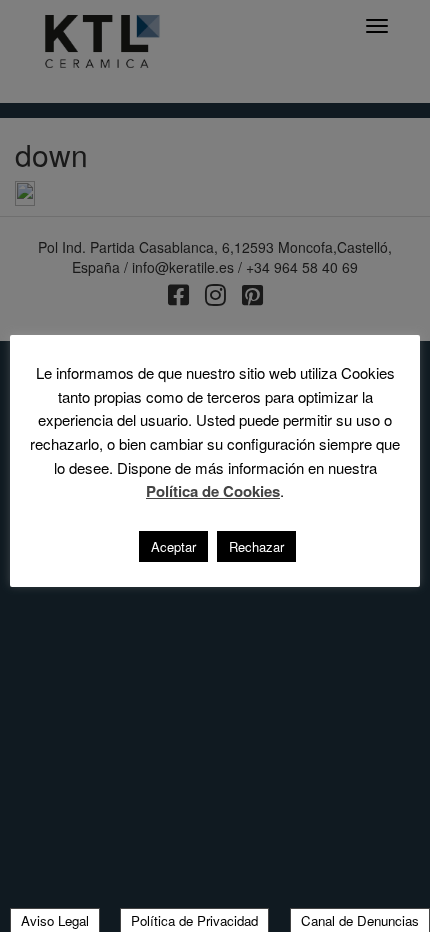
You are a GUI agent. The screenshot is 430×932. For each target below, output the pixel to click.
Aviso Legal (55, 920)
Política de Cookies (213, 491)
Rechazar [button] (256, 546)
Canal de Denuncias (360, 920)
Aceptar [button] (173, 546)
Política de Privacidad (194, 920)
